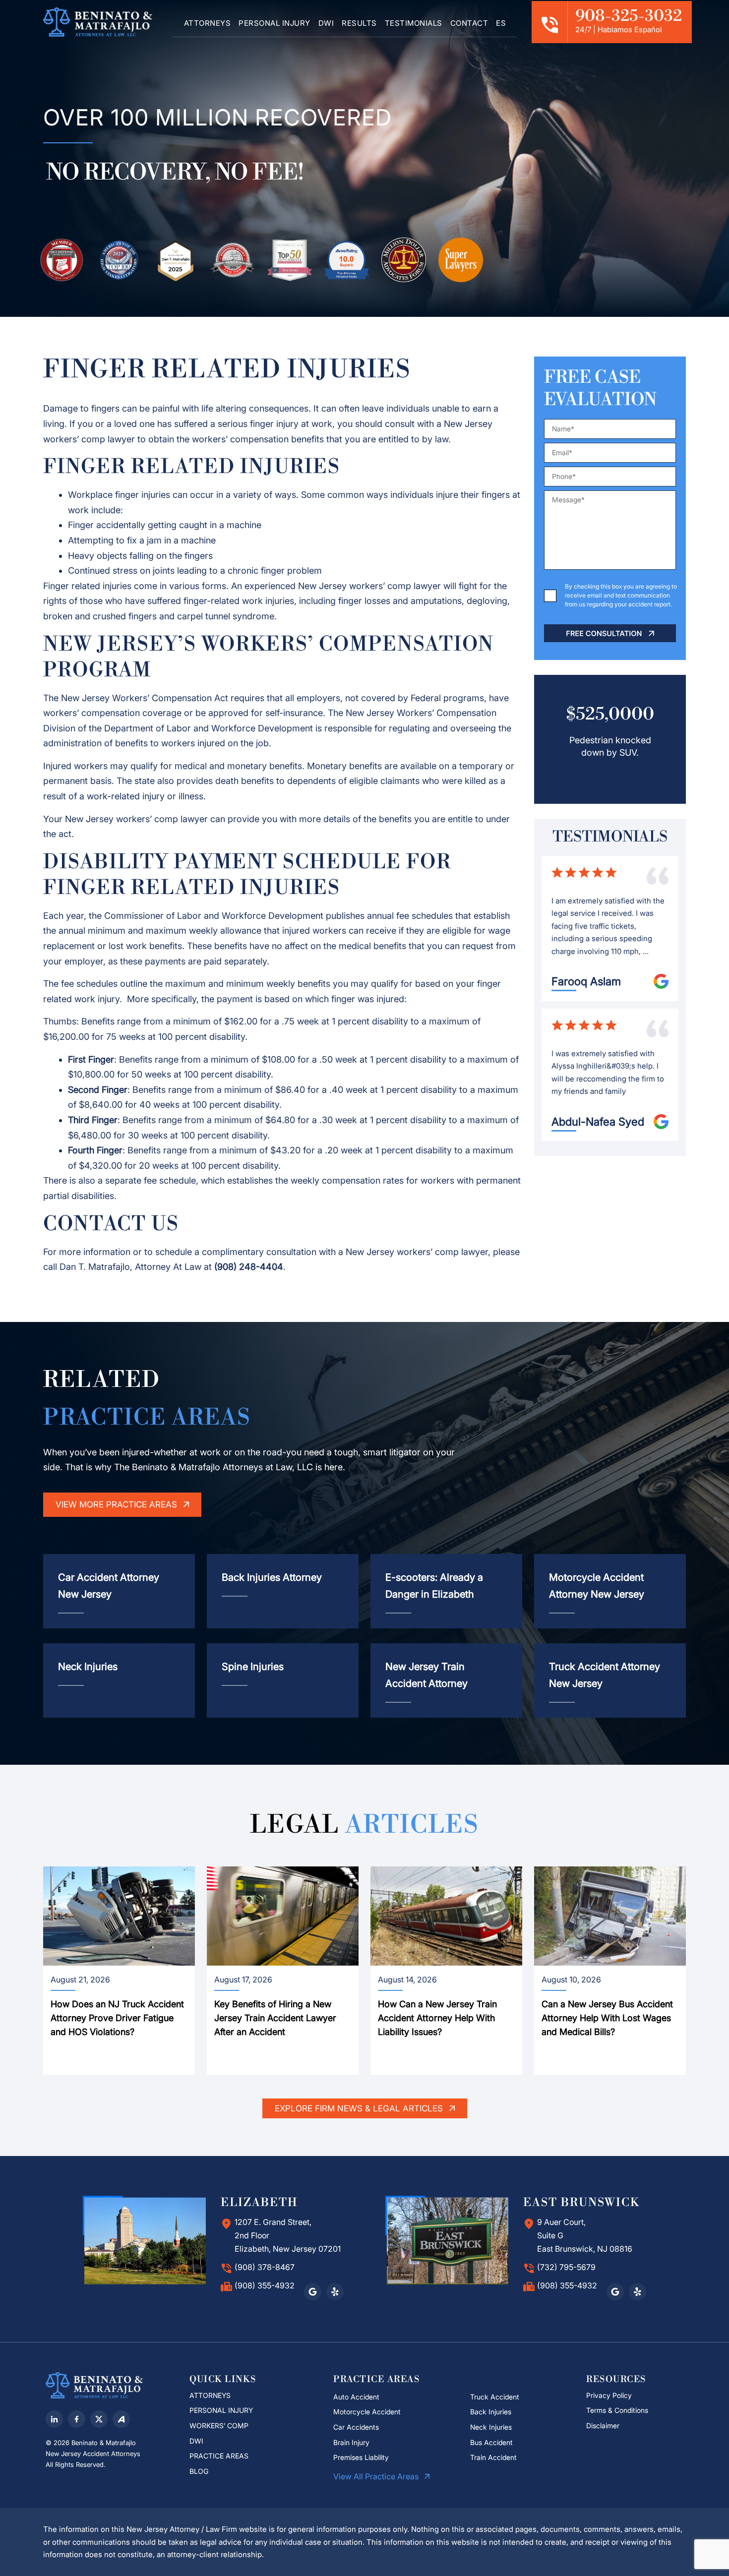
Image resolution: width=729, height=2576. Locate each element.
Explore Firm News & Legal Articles (360, 2108)
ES (501, 23)
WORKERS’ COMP (219, 2426)
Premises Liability (361, 2457)
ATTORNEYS (208, 23)
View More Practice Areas (118, 1504)
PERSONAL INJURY (274, 23)
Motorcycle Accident (367, 2412)
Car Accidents (356, 2427)
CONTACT (469, 23)
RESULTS (359, 23)
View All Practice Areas (377, 2476)
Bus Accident (491, 2442)
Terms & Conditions (617, 2410)
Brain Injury (351, 2442)
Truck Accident (495, 2397)
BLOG (199, 2471)
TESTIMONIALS (414, 23)
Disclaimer (604, 2426)
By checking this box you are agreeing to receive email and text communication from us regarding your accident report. (621, 595)
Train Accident (493, 2457)
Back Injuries (491, 2412)
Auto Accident (356, 2397)
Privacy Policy (609, 2395)
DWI (326, 23)
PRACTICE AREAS (219, 2456)
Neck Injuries (491, 2427)
